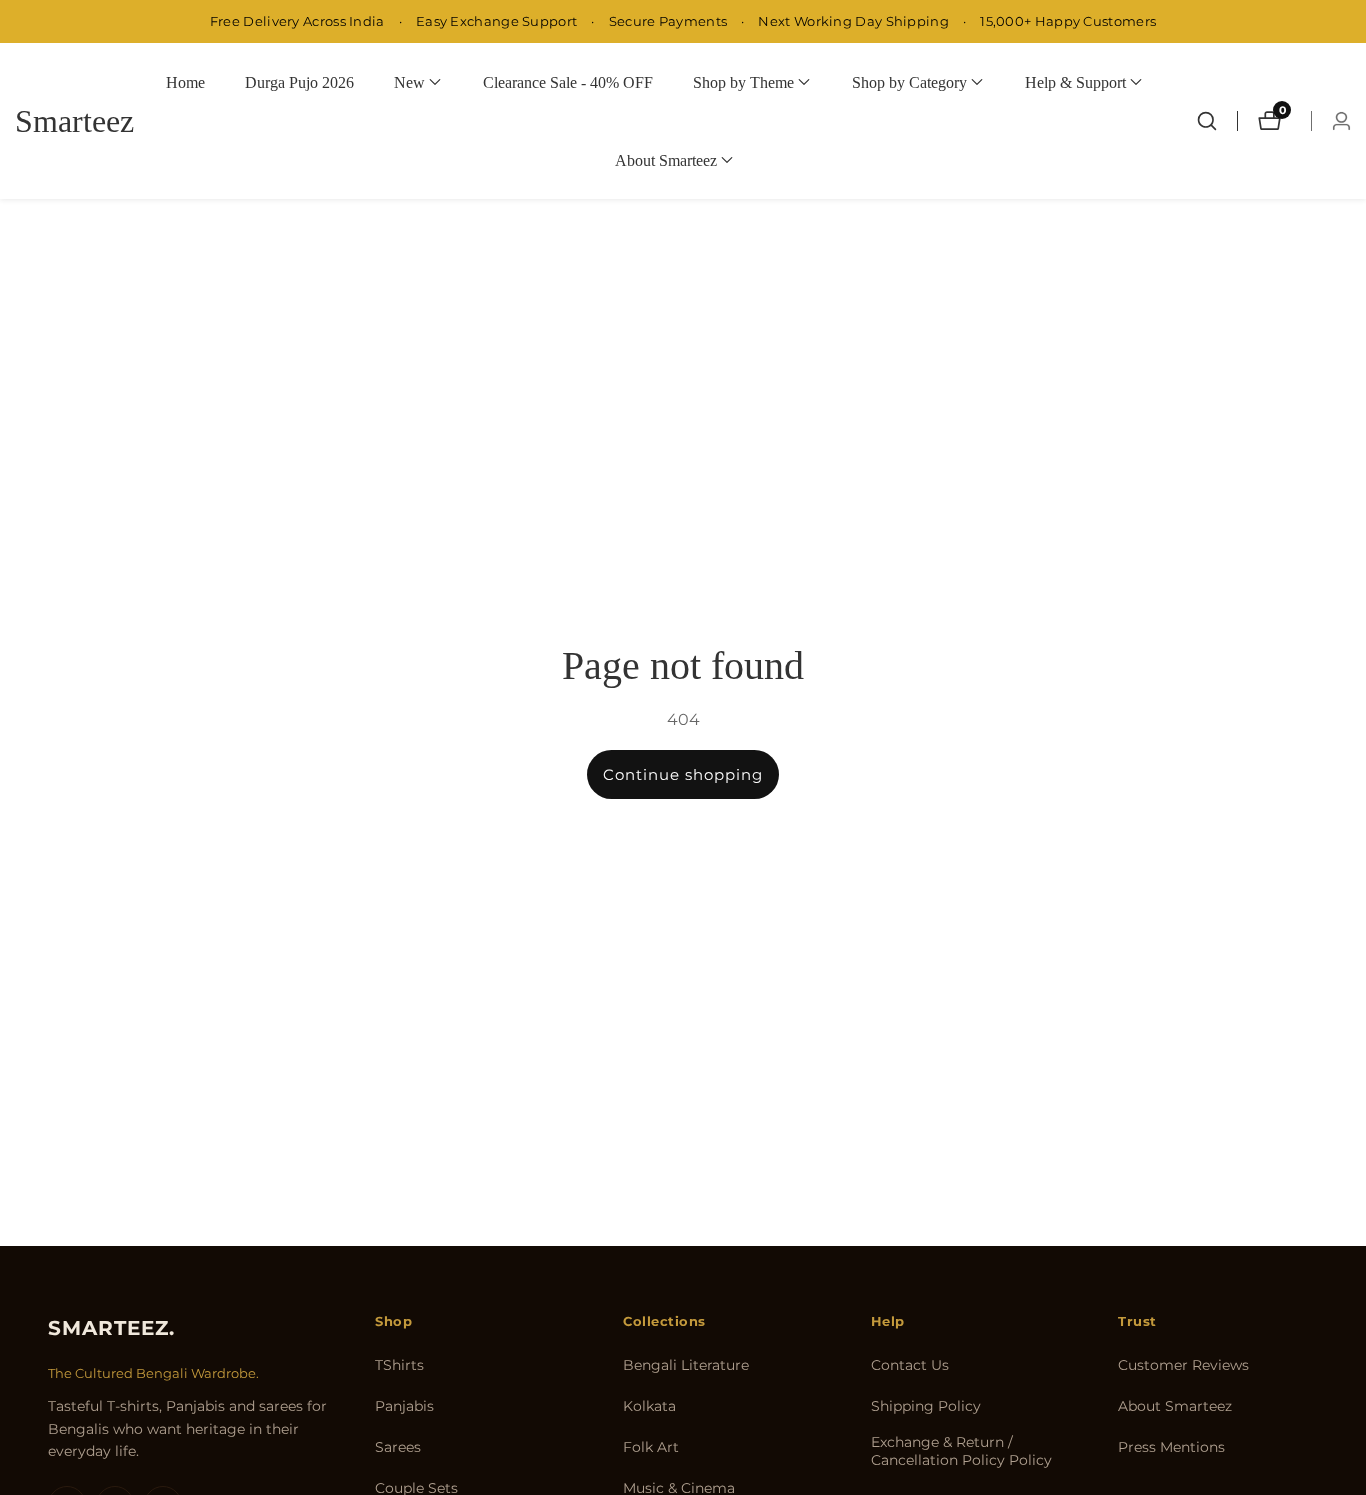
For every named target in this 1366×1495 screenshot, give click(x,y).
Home (185, 82)
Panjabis (404, 1406)
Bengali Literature (686, 1365)
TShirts (399, 1365)
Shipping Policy (926, 1406)
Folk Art (651, 1447)
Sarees (398, 1447)
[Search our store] (1207, 121)
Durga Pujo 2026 (299, 82)
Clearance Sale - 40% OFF (568, 82)
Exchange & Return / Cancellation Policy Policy (961, 1451)
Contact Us (910, 1365)
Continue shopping (683, 774)
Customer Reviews (1183, 1365)
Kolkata (649, 1406)
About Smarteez (1175, 1406)
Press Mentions (1171, 1447)
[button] (409, 82)
